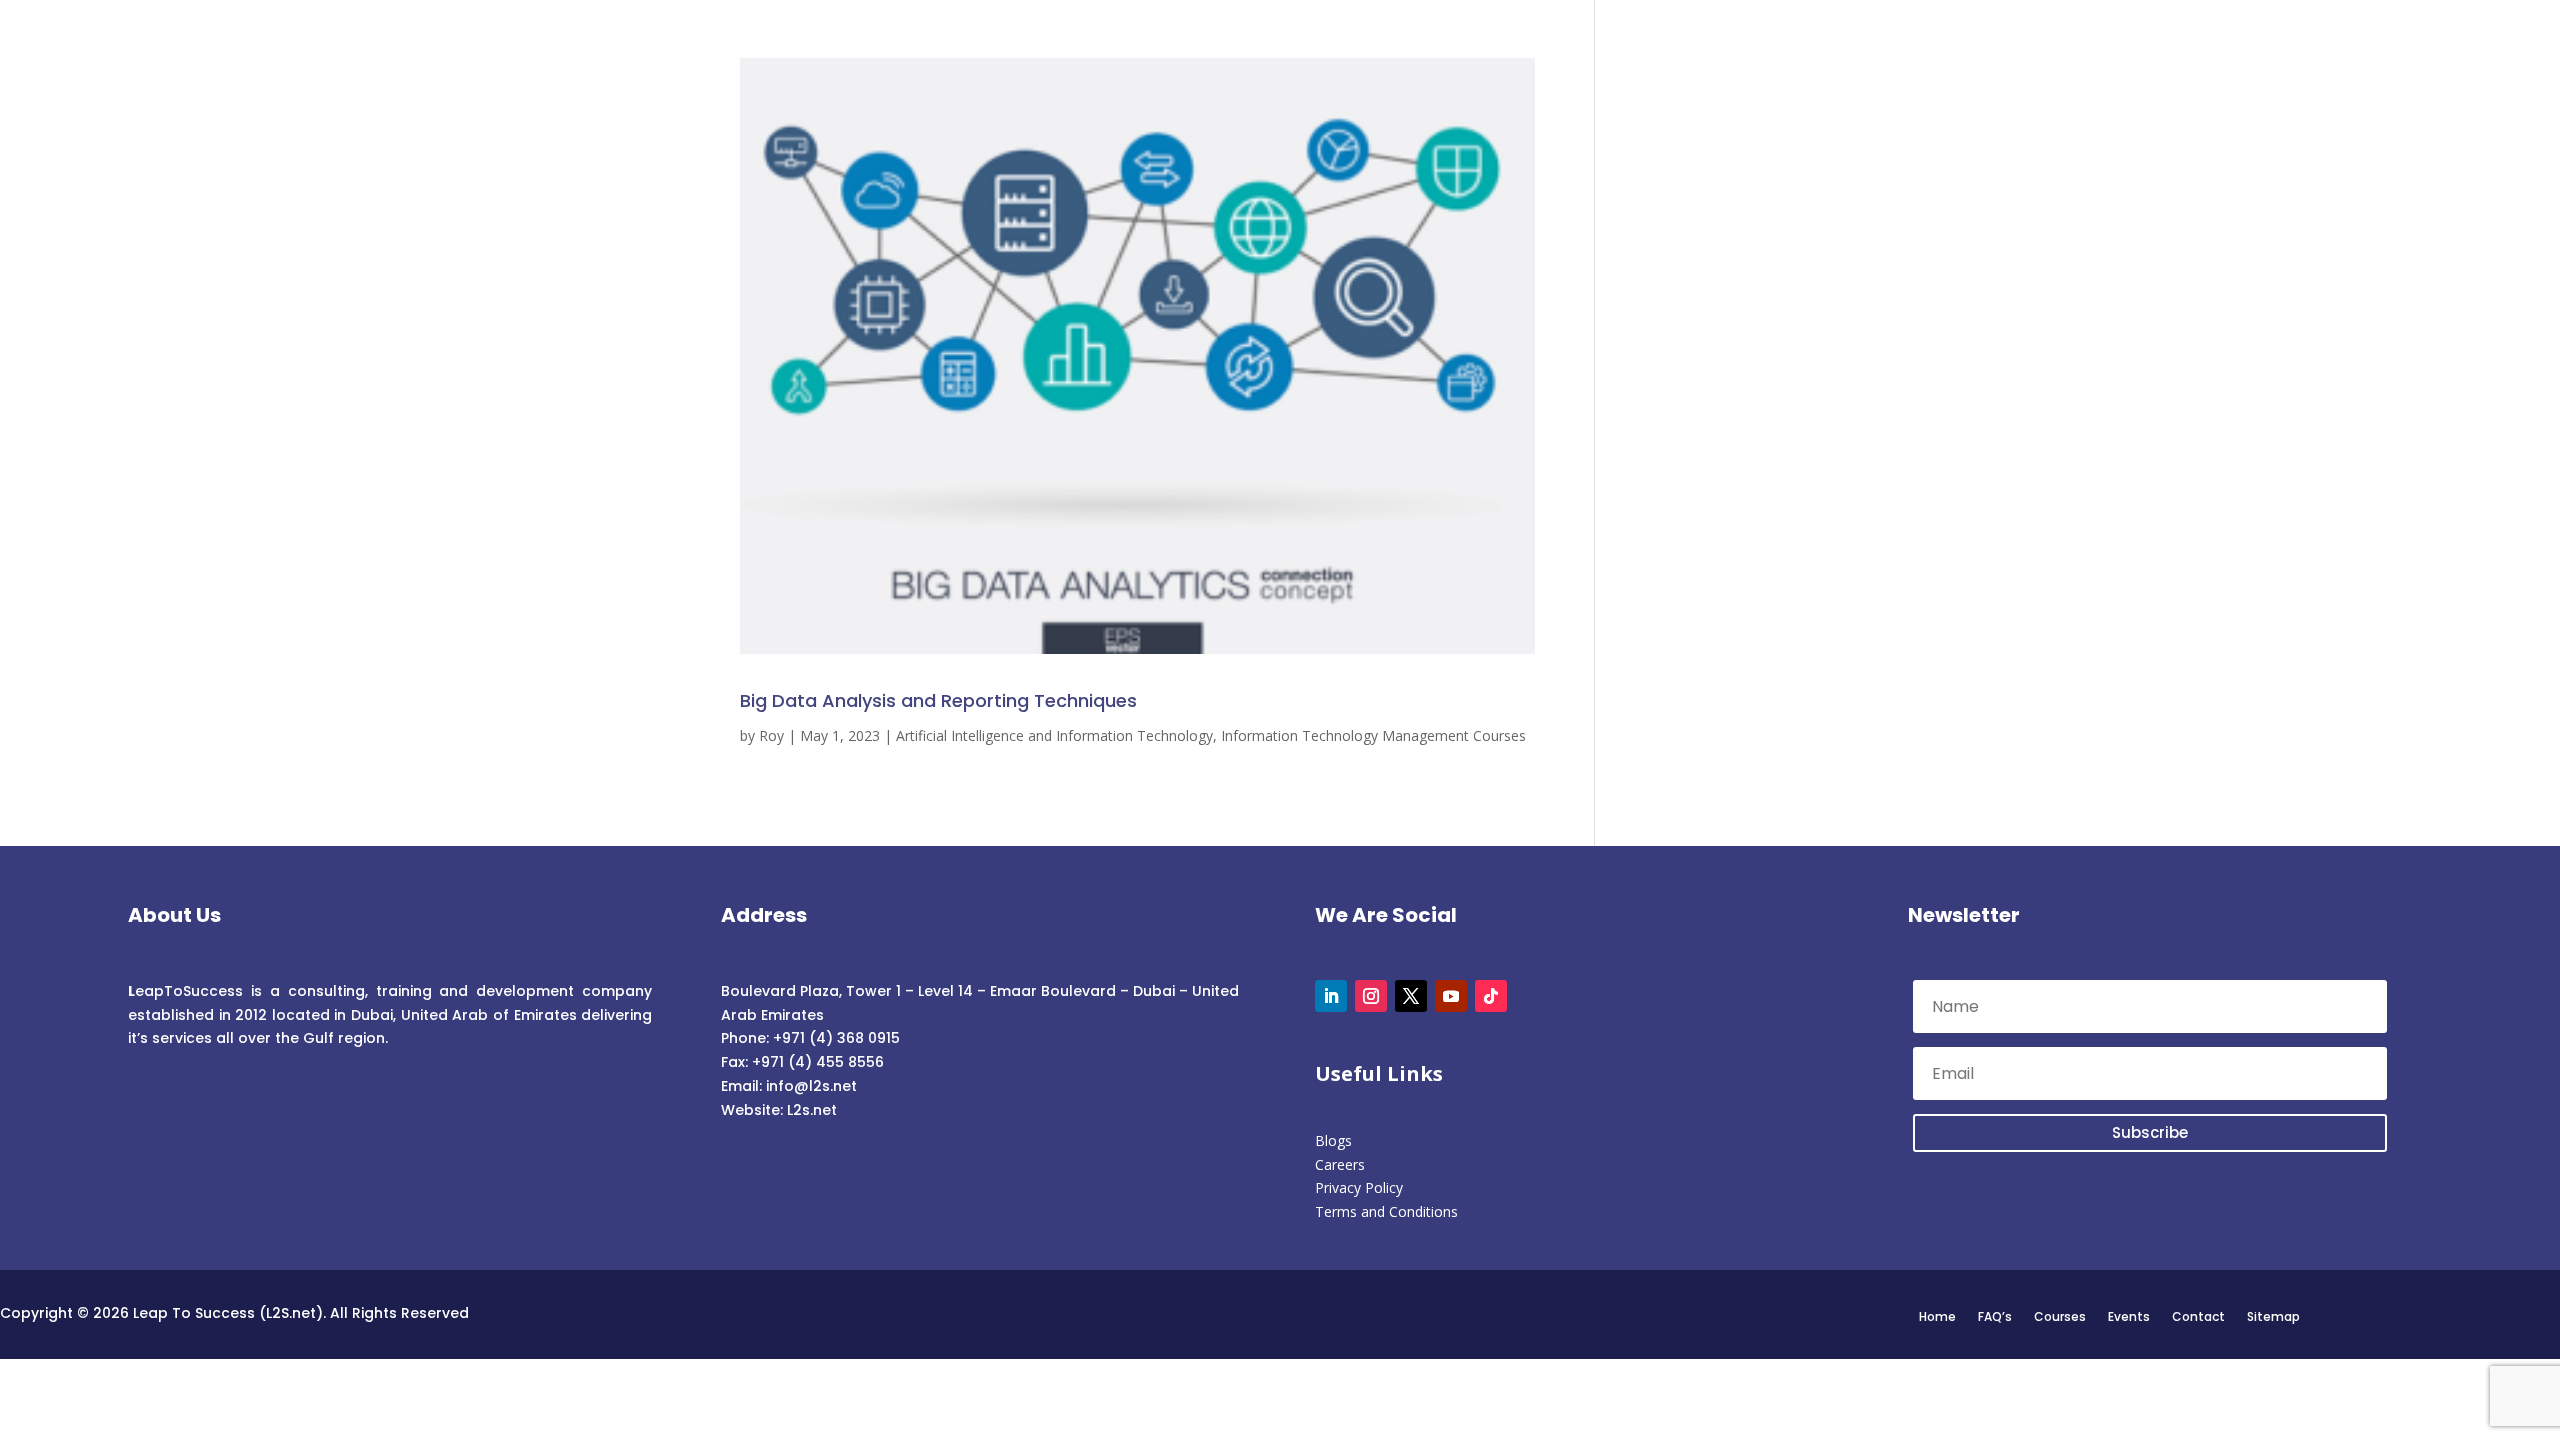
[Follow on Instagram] (1371, 996)
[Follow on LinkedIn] (1331, 996)
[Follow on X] (1411, 996)
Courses (2060, 1316)
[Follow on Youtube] (1451, 996)
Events (2129, 1316)
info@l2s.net (809, 1086)
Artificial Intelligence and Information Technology (1054, 735)
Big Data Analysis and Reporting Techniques (938, 700)
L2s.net (812, 1110)
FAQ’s (1995, 1316)
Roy (771, 735)
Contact (2198, 1316)
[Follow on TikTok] (1491, 996)
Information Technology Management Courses (1373, 735)
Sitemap (2273, 1316)
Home (1937, 1316)
